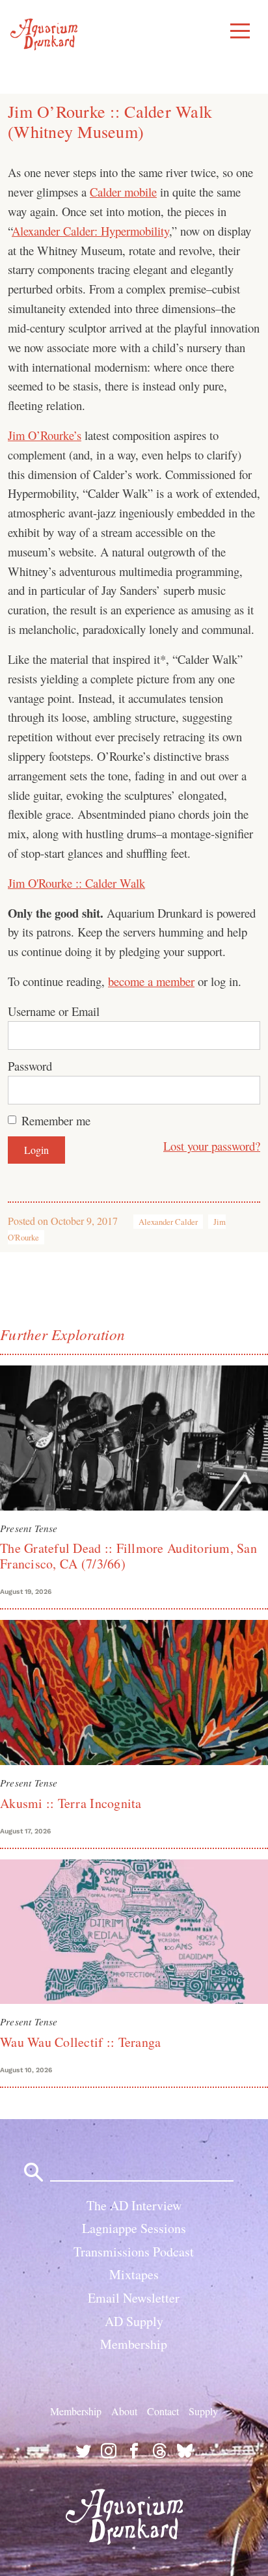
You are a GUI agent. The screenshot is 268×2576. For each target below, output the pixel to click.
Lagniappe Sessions (134, 2228)
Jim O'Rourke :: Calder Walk (76, 883)
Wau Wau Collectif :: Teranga (80, 2042)
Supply (203, 2410)
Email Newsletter (134, 2298)
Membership (134, 2344)
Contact (163, 2410)
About (124, 2410)
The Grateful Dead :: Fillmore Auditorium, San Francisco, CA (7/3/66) (128, 1556)
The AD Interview (134, 2205)
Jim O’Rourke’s (45, 435)
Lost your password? (212, 1146)
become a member (151, 981)
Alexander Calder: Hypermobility (90, 231)
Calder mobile (123, 192)
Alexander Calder (168, 1222)
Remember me (56, 1120)
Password (30, 1066)
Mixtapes (134, 2274)
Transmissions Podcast (134, 2252)
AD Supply (134, 2321)
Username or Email (54, 1011)
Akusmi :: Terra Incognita (71, 1803)
